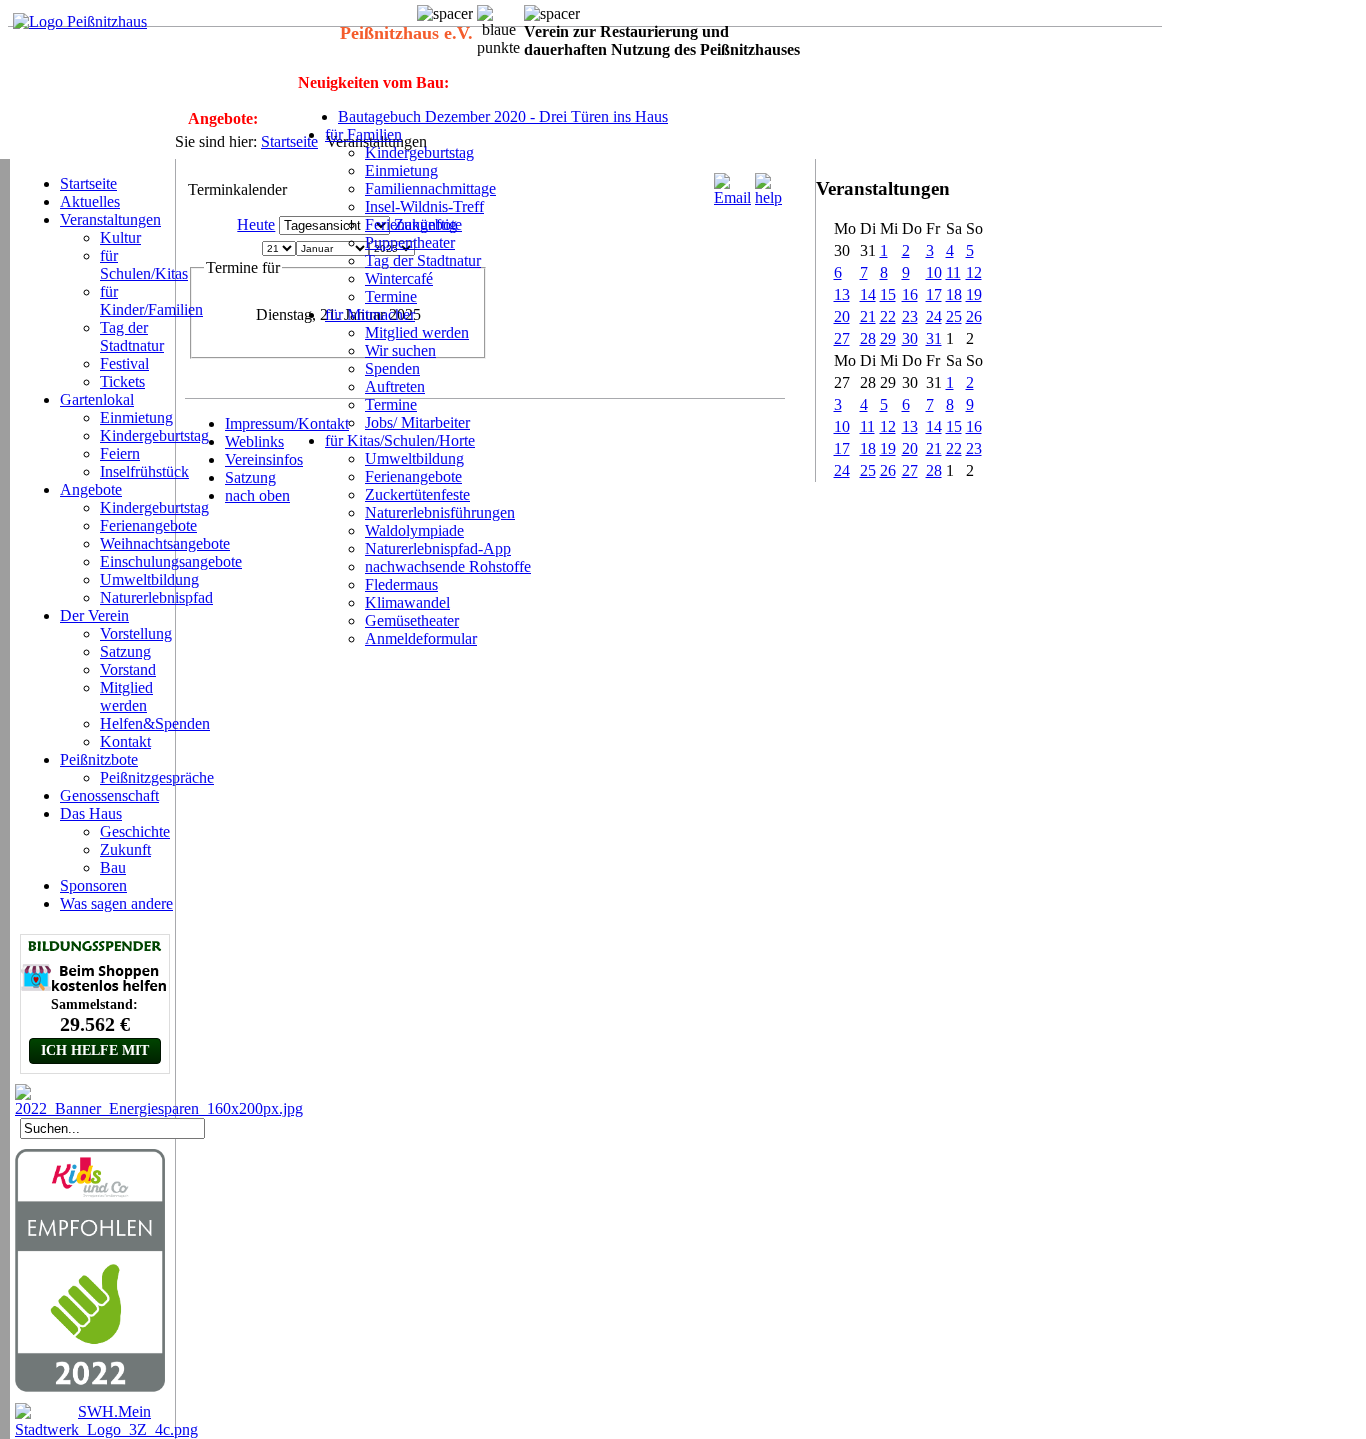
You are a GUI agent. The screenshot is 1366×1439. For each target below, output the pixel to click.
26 (974, 316)
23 (910, 316)
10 (934, 272)
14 (868, 294)
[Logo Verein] (80, 21)
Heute (256, 224)
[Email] (732, 197)
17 (934, 294)
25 (954, 316)
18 (954, 294)
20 (842, 316)
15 (888, 294)
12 (974, 272)
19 (974, 294)
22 (888, 316)
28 (868, 338)
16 (910, 294)
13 (842, 294)
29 (888, 338)
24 (934, 316)
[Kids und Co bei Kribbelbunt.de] (90, 1387)
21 (868, 316)
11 (953, 272)
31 (934, 338)
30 (910, 338)
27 (842, 338)
